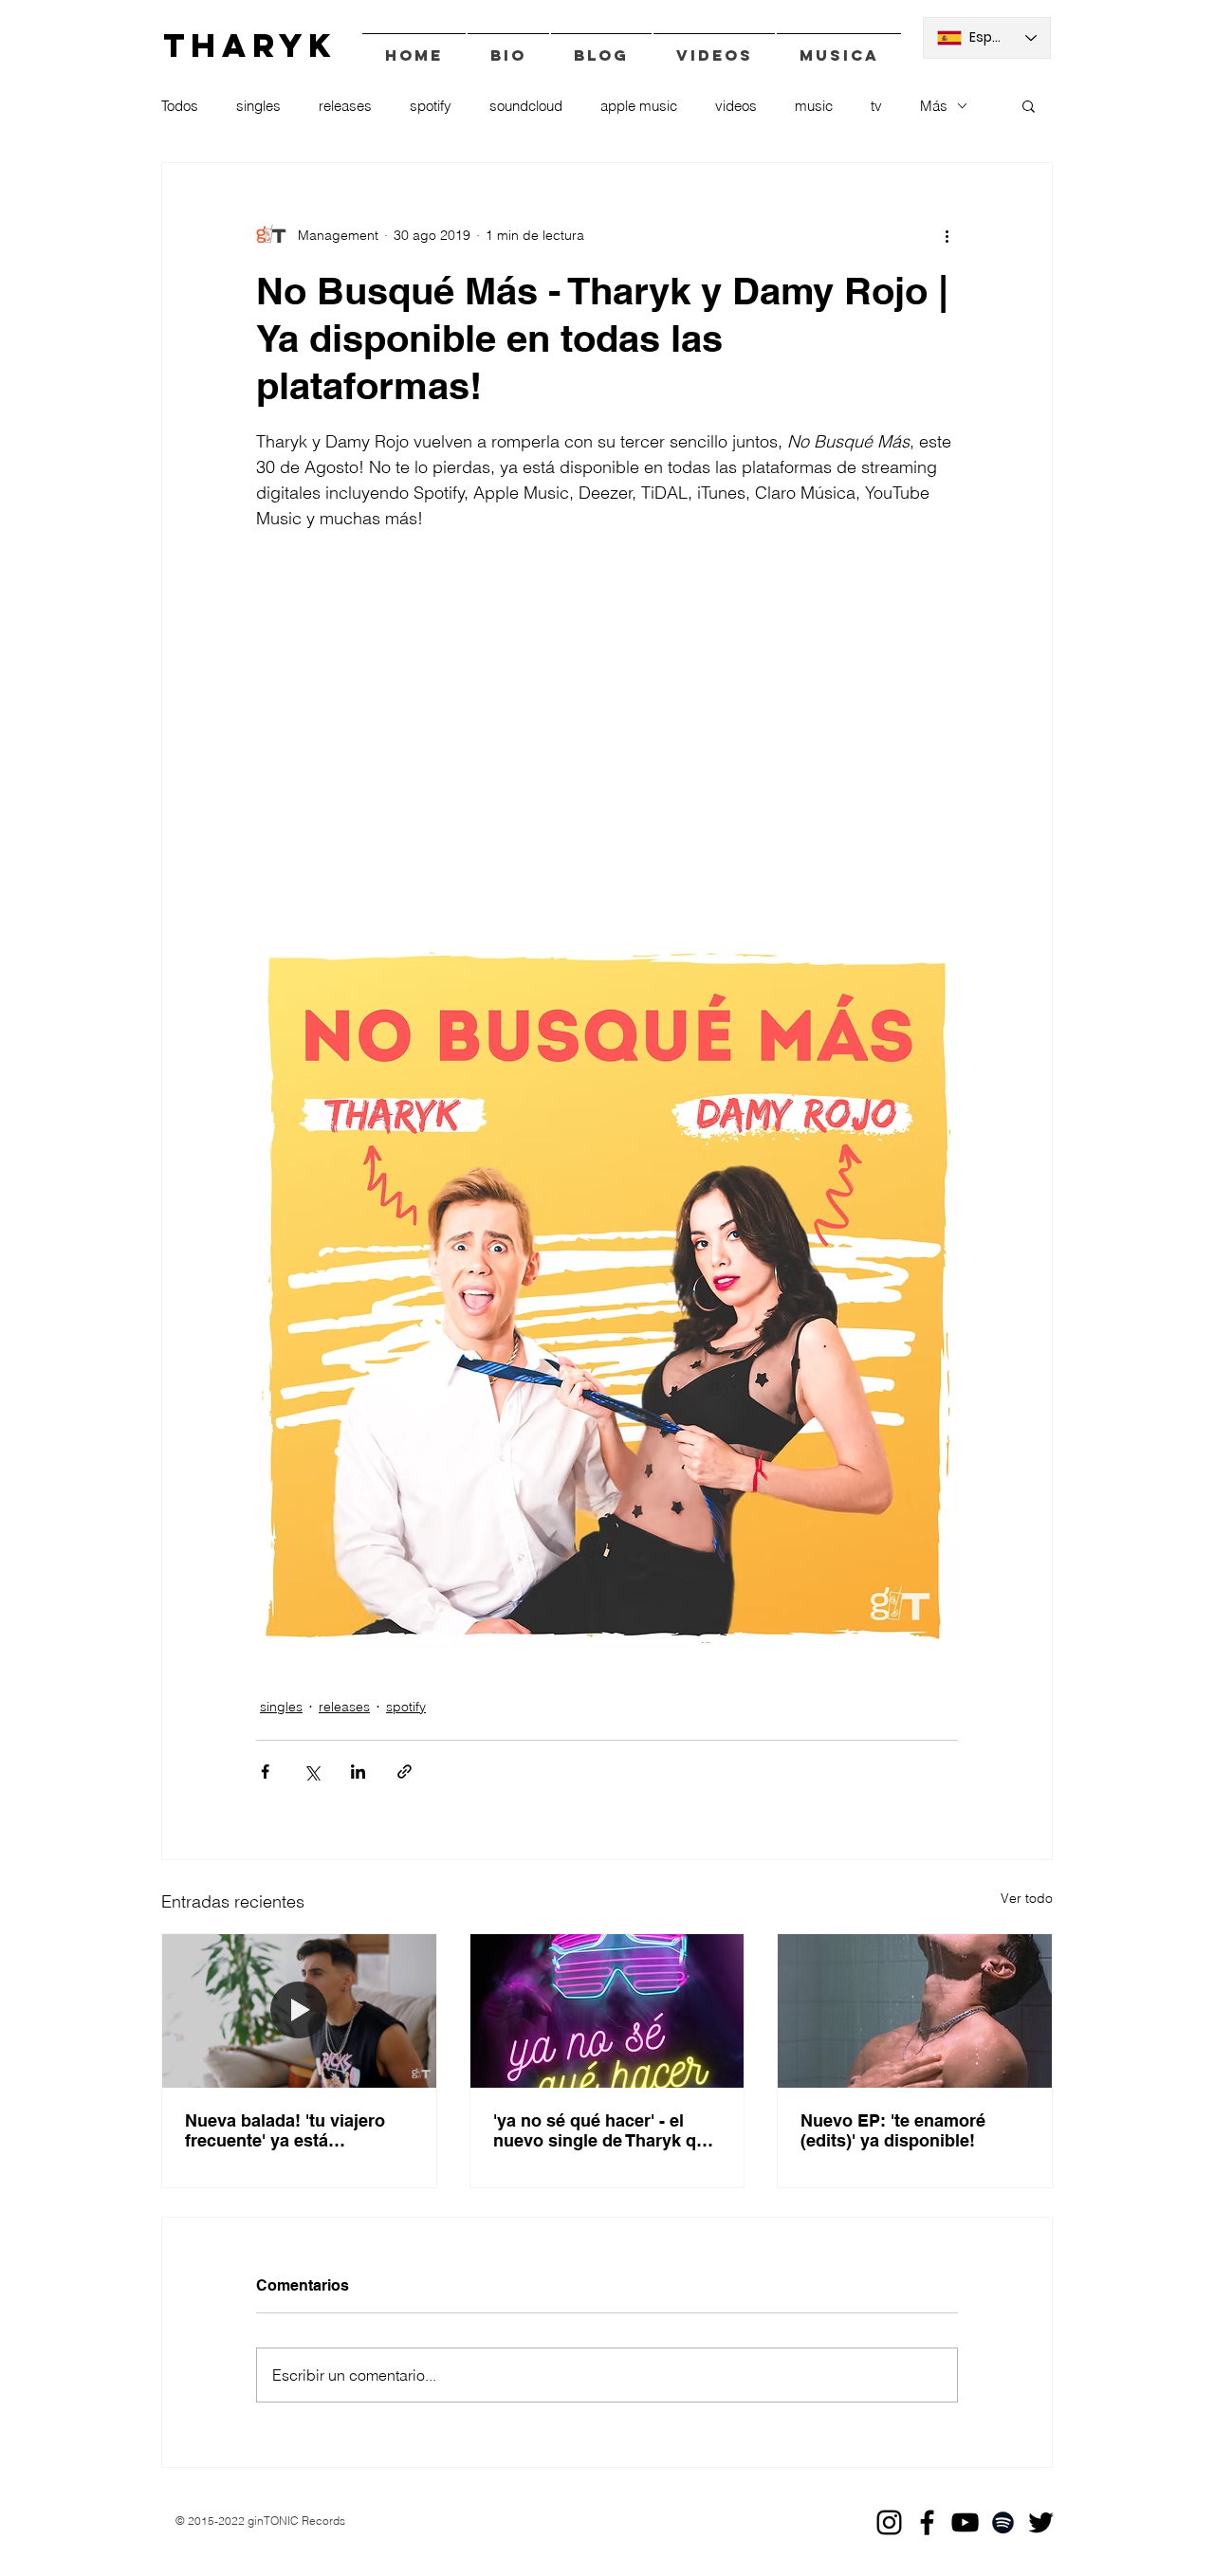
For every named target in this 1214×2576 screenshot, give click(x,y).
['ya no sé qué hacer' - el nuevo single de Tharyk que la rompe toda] (607, 2011)
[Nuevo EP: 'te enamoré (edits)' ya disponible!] (915, 2011)
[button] (1029, 105)
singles (258, 106)
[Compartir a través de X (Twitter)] (312, 1772)
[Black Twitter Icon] (1041, 2522)
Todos (180, 106)
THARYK (250, 45)
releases (345, 106)
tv (876, 106)
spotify (431, 106)
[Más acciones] (947, 235)
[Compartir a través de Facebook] (265, 1772)
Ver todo (1027, 1898)
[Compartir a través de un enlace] (405, 1772)
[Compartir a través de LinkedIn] (358, 1772)
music (814, 106)
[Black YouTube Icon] (965, 2522)
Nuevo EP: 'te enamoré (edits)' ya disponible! (893, 2130)
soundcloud (526, 106)
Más (934, 106)
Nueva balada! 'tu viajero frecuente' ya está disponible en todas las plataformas (285, 2130)
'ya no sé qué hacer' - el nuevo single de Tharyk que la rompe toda (605, 2130)
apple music (639, 106)
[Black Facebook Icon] (927, 2522)
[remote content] (607, 739)
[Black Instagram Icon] (889, 2522)
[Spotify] (1003, 2522)
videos (736, 106)
